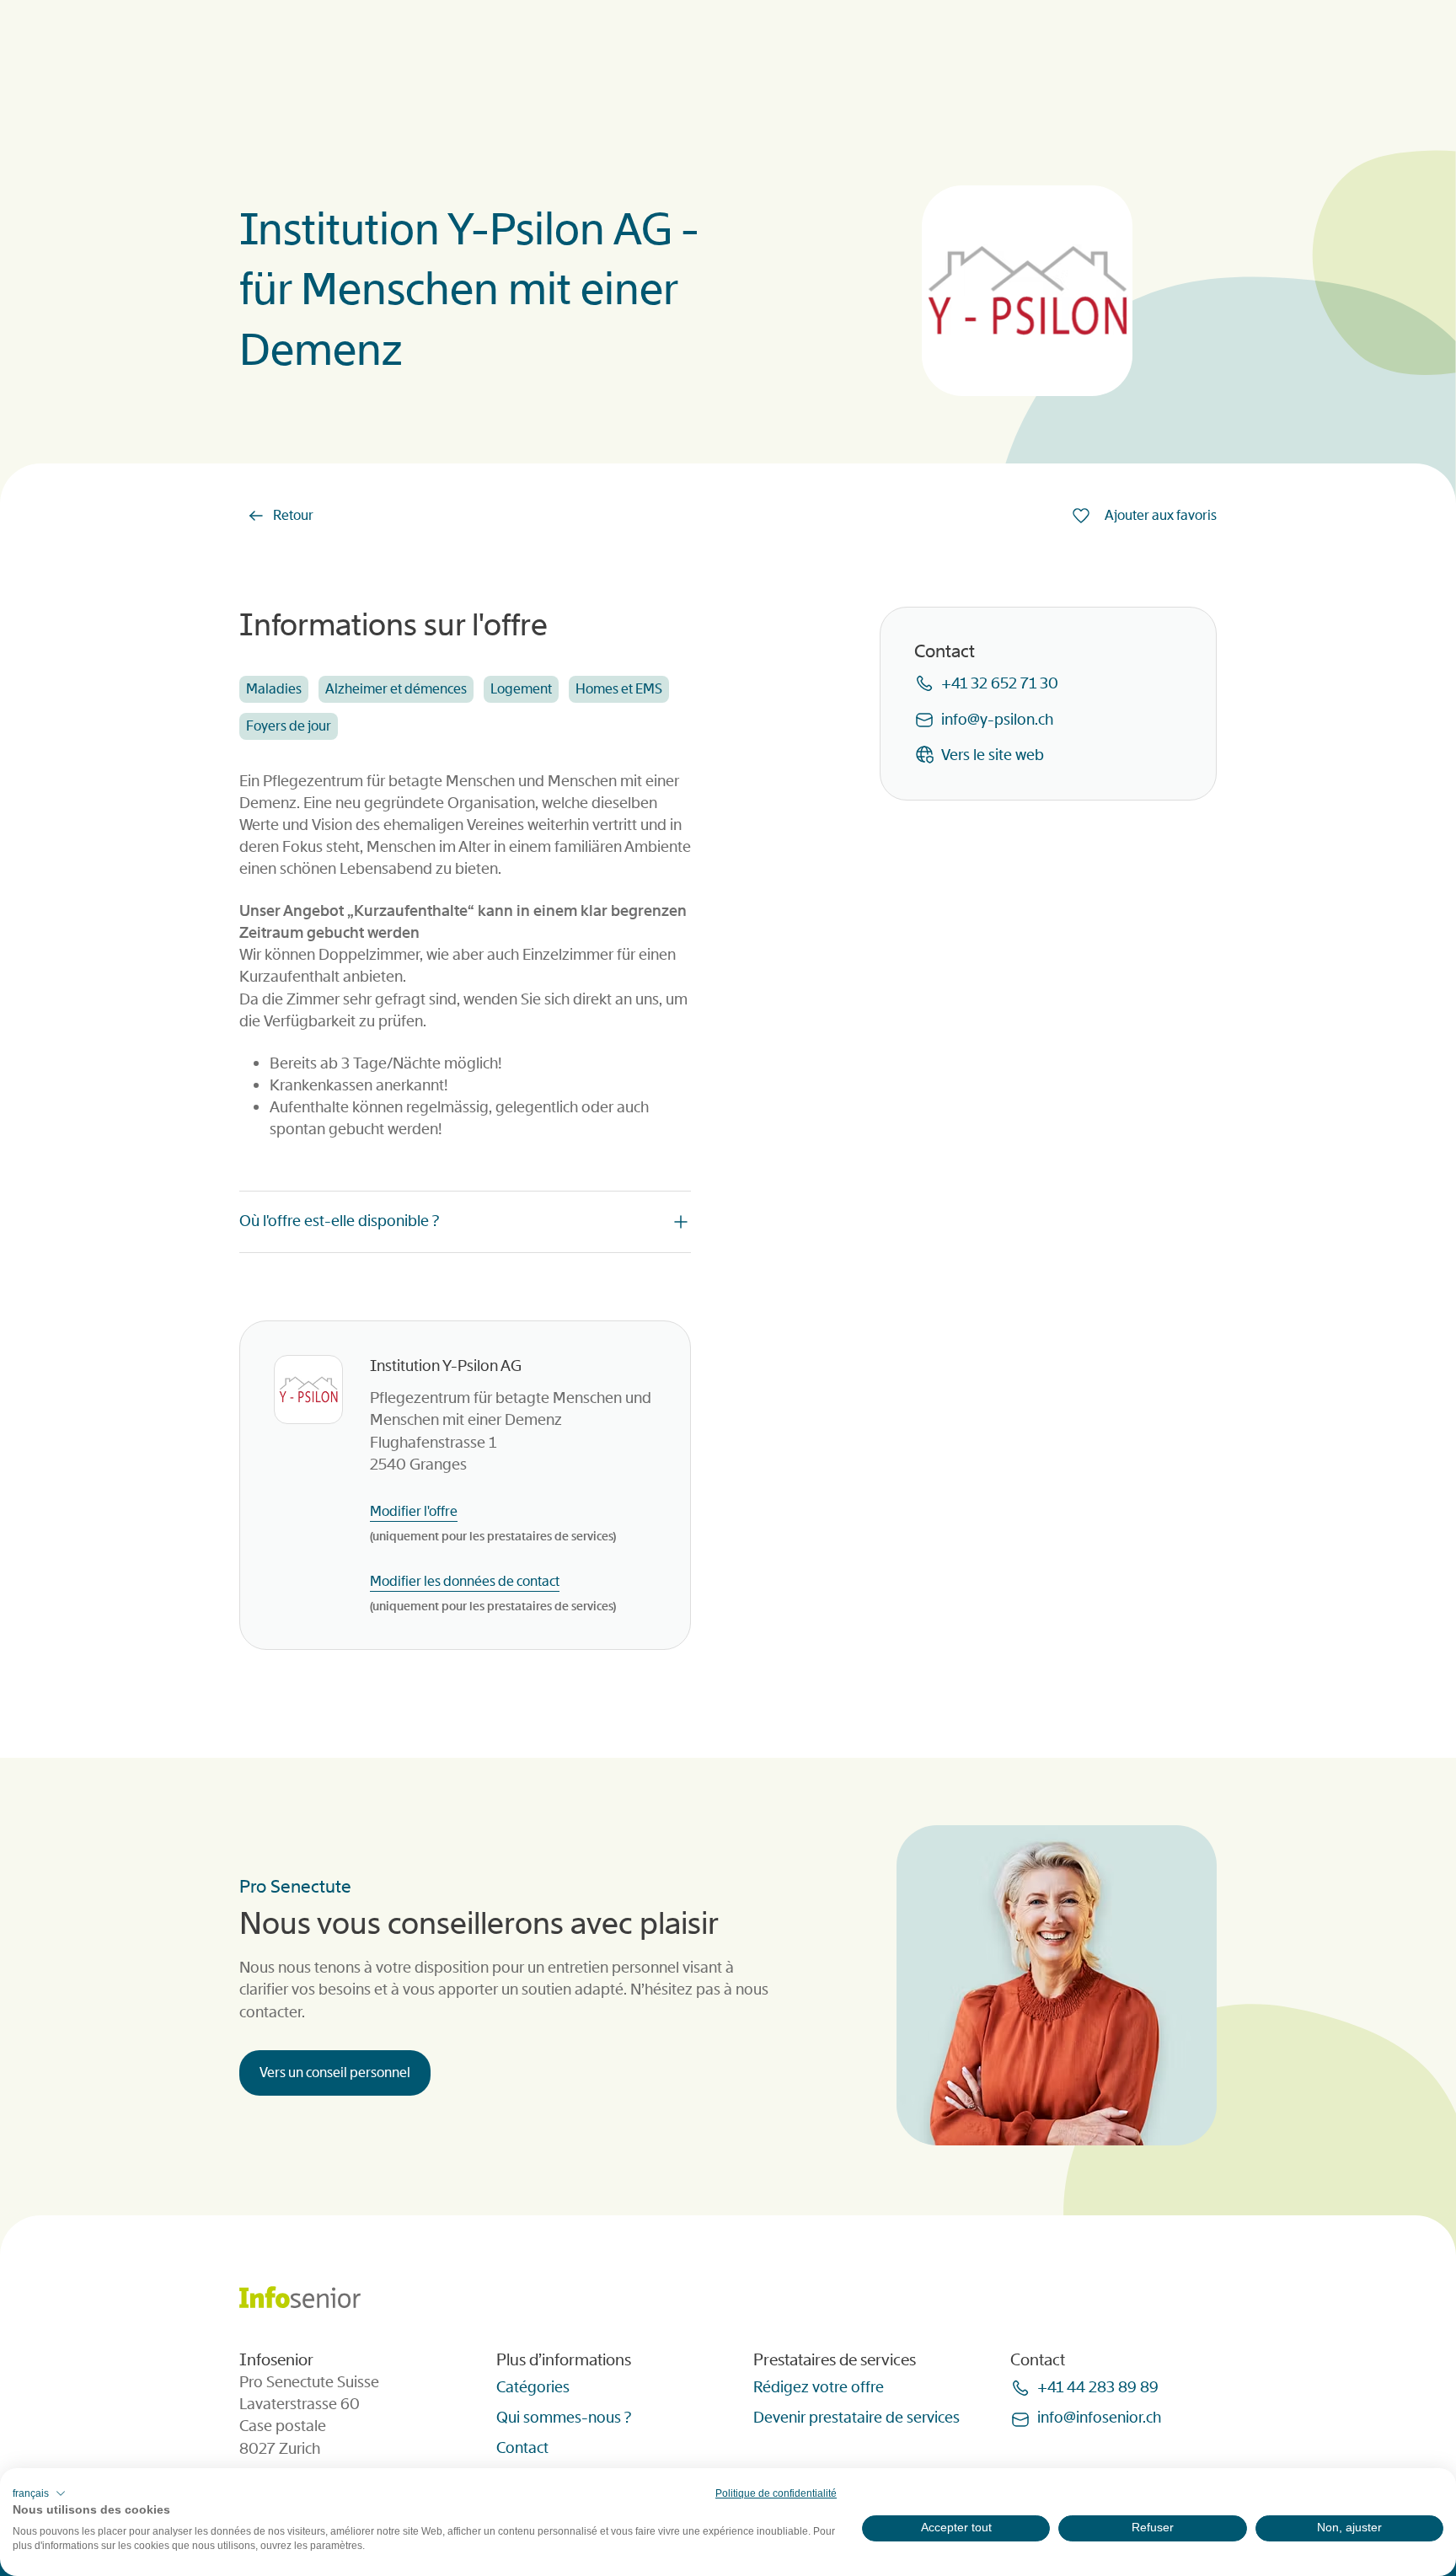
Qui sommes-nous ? (564, 2418)
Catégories (533, 2387)
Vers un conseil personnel (335, 2073)
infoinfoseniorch (1099, 2418)
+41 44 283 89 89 (1098, 2387)
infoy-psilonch (997, 719)
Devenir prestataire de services (856, 2418)
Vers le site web (993, 754)
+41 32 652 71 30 (1000, 683)
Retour (293, 515)
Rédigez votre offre (819, 2387)
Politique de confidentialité (776, 2493)
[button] (39, 2493)
